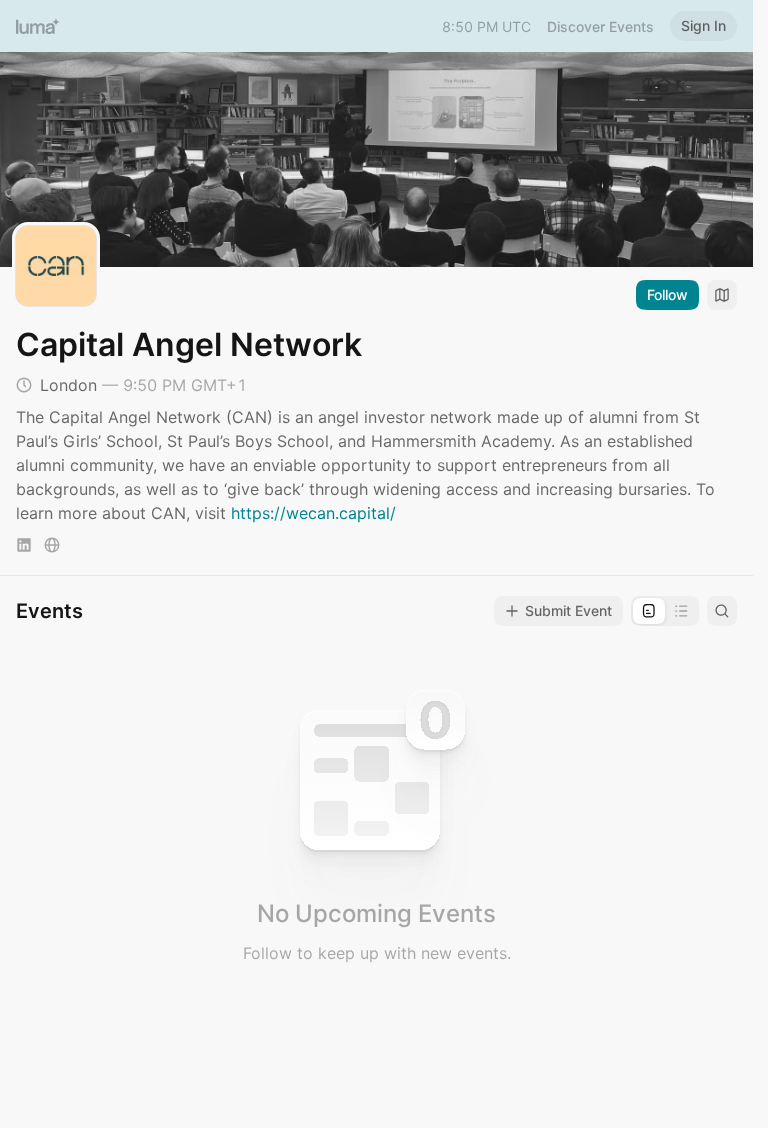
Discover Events (600, 26)
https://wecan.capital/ (313, 513)
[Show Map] (722, 295)
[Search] (722, 611)
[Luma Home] (38, 26)
